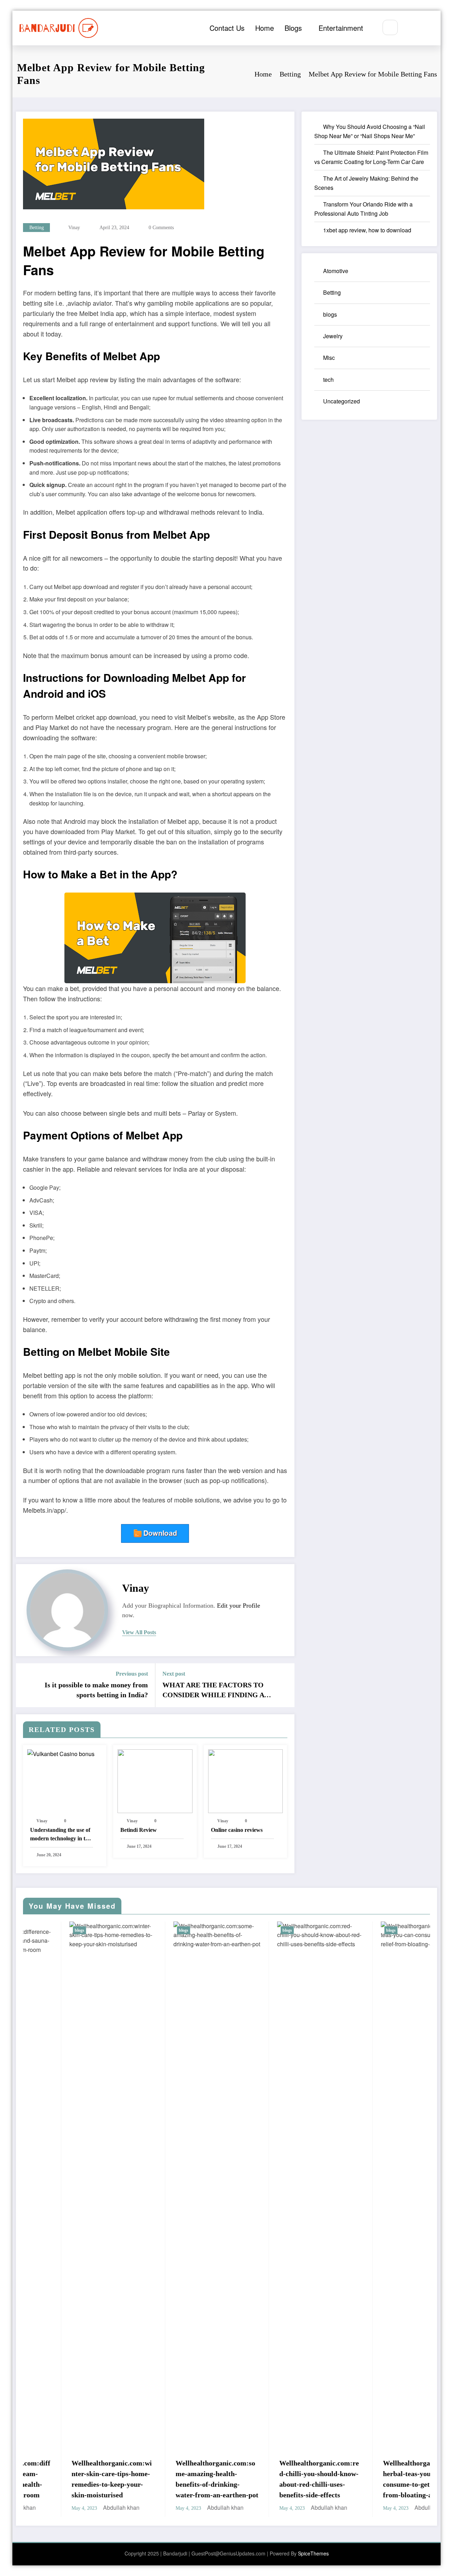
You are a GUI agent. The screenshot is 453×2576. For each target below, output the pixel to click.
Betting (37, 228)
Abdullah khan (100, 2507)
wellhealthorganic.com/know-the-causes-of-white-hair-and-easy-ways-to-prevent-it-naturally (403, 2031)
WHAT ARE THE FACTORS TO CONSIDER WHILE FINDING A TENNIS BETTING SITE (213, 1691)
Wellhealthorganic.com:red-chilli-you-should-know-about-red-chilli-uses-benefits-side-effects (194, 2479)
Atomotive (336, 271)
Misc (329, 358)
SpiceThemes (313, 2553)
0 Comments (161, 228)
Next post (174, 1674)
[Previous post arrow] (26, 1685)
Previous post (132, 1674)
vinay (74, 228)
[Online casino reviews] (245, 1780)
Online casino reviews (237, 1830)
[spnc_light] (411, 28)
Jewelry (333, 336)
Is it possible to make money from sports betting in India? (96, 1690)
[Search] (390, 27)
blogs (330, 314)
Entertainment (341, 28)
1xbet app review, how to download (367, 230)
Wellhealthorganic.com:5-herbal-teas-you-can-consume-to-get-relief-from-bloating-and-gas (297, 2479)
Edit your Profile (239, 1606)
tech (328, 380)
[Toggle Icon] (428, 28)
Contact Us (227, 28)
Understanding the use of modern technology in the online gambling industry (61, 1835)
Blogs (293, 28)
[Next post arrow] (285, 1685)
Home (265, 28)
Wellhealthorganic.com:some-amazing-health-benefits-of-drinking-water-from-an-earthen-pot (91, 2479)
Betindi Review (139, 1830)
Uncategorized (342, 401)
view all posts (139, 1632)
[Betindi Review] (155, 1780)
